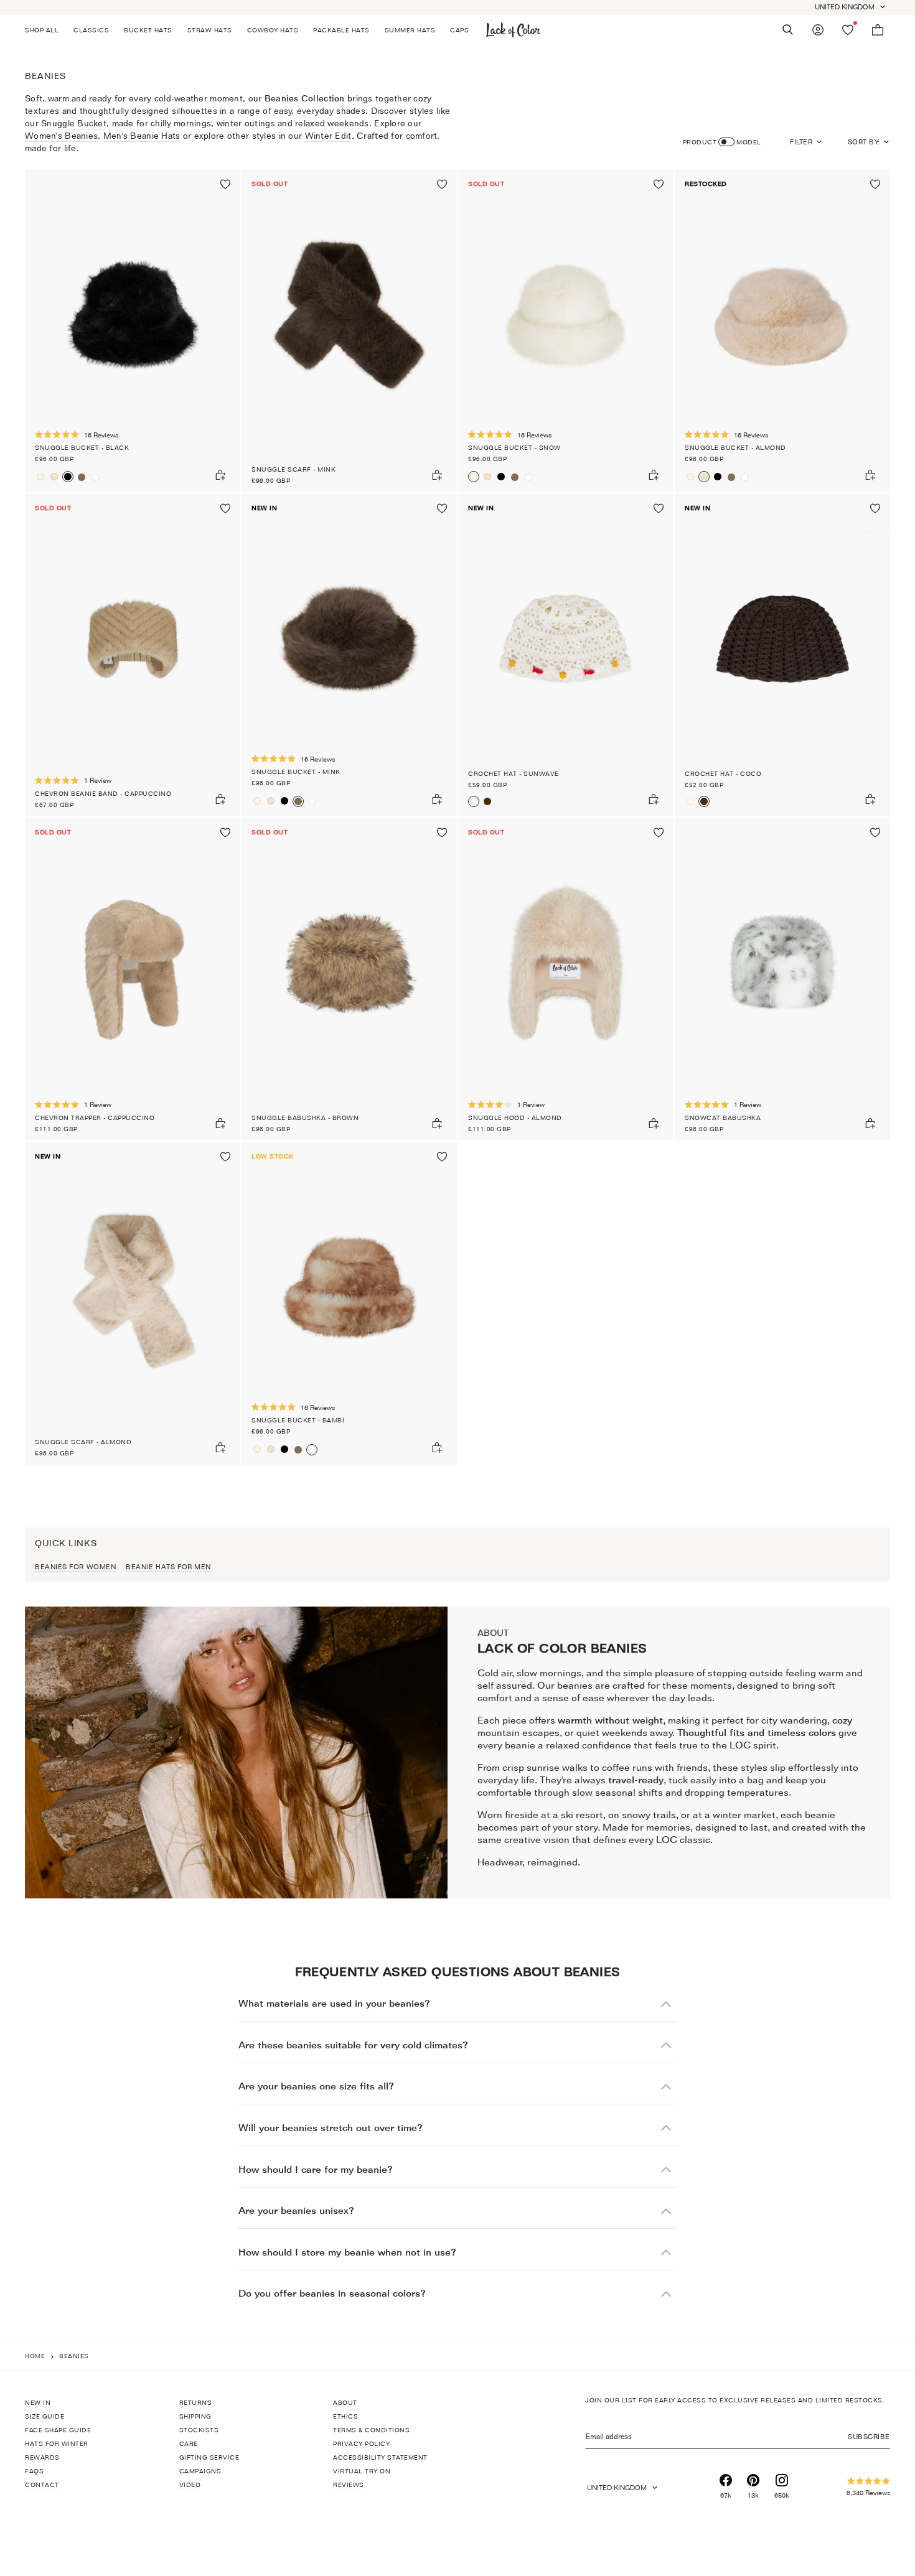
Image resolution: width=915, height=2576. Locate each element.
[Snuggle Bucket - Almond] (54, 477)
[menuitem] (45, 30)
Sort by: (864, 142)
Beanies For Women (75, 1567)
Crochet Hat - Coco (723, 773)
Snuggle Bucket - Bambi (298, 1420)
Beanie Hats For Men (168, 1567)
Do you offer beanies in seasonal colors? (332, 2293)
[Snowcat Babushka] (782, 979)
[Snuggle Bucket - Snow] (40, 477)
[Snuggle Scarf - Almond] (133, 1303)
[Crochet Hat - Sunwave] (566, 655)
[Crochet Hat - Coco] (487, 801)
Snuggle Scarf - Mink (293, 469)
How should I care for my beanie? (316, 2169)
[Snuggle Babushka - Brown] (349, 979)
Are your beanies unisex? (296, 2210)
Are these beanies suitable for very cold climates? (353, 2045)
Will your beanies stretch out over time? (331, 2128)
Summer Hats (410, 30)
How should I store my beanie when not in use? (347, 2252)
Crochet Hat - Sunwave (514, 773)
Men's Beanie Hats (142, 135)
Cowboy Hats (273, 30)
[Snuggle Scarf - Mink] (349, 331)
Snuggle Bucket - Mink (296, 772)
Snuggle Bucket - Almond (735, 447)
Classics (91, 30)
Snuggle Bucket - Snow (514, 447)
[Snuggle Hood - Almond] (566, 979)
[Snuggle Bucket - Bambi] (95, 477)
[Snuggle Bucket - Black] (133, 331)
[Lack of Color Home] (514, 30)
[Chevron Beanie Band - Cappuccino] (133, 655)
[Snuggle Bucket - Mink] (82, 477)
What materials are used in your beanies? (334, 2003)
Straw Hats (210, 30)
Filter (801, 142)
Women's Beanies (61, 135)
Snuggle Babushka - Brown (305, 1118)
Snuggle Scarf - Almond (83, 1442)
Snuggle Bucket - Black (82, 447)
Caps (459, 30)
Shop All (42, 30)
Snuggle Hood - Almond (515, 1118)
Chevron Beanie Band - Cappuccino (103, 793)
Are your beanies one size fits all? (316, 2086)
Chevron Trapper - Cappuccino (95, 1118)
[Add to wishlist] (225, 184)
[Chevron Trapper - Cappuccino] (133, 979)
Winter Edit (328, 135)
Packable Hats (341, 30)
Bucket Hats (148, 30)
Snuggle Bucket (74, 123)
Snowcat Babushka (723, 1118)
